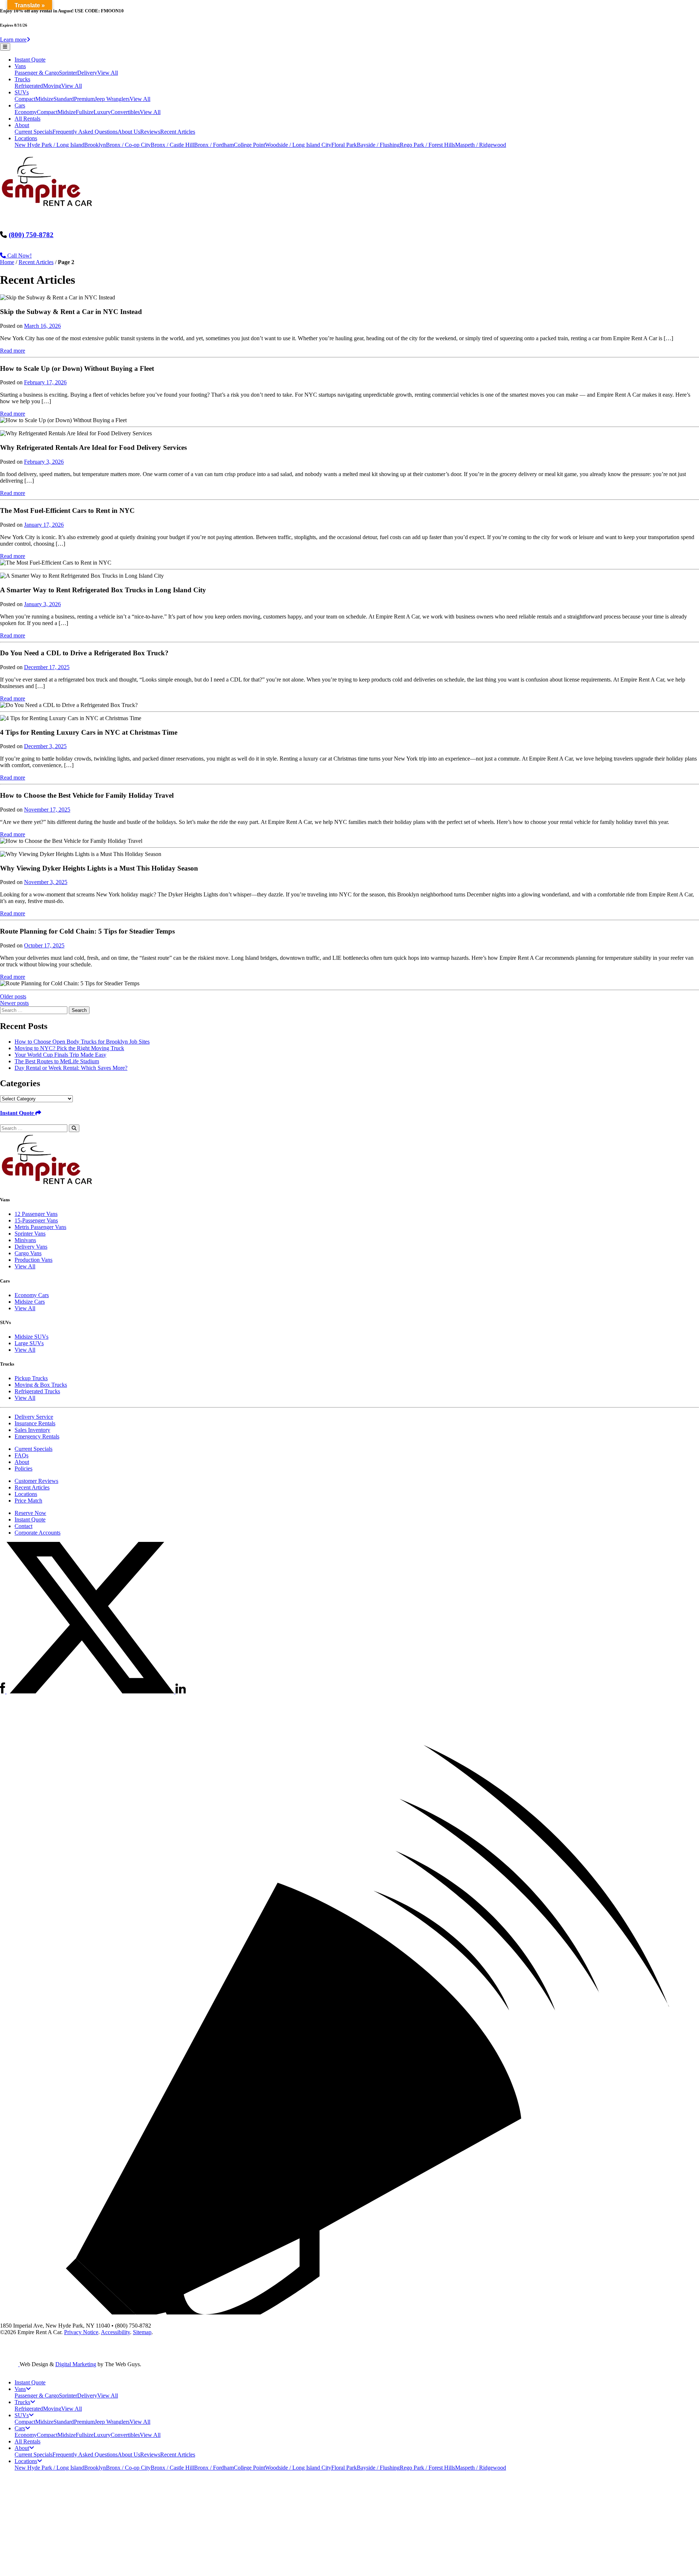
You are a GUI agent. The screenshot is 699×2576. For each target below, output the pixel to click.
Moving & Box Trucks (41, 1385)
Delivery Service (34, 1417)
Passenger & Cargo (37, 73)
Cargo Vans (28, 1253)
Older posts (13, 996)
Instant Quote (30, 60)
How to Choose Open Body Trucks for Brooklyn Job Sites (82, 1042)
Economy (26, 112)
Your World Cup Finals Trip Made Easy (60, 1055)
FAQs (21, 1455)
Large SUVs (29, 1343)
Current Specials (33, 132)
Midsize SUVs (31, 1337)
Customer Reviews (36, 1481)
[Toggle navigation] (5, 47)
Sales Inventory (32, 1430)
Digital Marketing (76, 2364)
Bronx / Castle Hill (172, 145)
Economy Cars (32, 1295)
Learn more (13, 40)
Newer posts (14, 1003)
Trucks (22, 79)
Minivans (25, 1240)
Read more (13, 351)
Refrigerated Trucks (37, 1391)
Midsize (44, 99)
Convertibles (125, 112)
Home (7, 262)
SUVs (22, 92)
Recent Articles (178, 132)
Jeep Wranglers (112, 99)
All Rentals (27, 119)
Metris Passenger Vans (40, 1227)
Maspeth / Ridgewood (481, 145)
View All (108, 73)
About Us (129, 132)
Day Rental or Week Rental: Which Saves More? (71, 1068)
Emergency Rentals (37, 1436)
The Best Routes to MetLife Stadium (57, 1061)
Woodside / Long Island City (298, 145)
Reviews (150, 132)
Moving (52, 86)
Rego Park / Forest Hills (427, 145)
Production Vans (33, 1260)
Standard (64, 99)
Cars (20, 105)
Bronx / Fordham (214, 145)
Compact (25, 99)
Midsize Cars (30, 1302)
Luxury (102, 112)
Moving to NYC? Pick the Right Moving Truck (69, 1048)
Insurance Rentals (35, 1423)
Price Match (28, 1501)
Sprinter (68, 73)
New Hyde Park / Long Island (49, 145)
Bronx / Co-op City (128, 145)
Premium (84, 99)
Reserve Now (30, 1513)
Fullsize (85, 112)
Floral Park (344, 145)
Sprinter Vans (30, 1234)
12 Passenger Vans (36, 1214)
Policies (23, 1468)
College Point (249, 145)
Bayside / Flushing (378, 145)
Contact (23, 1526)
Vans (20, 66)
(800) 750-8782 (31, 235)
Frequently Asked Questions (85, 132)
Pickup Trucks (31, 1378)
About (22, 125)
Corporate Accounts (37, 1533)
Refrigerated (29, 86)
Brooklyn (95, 145)
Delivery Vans (31, 1247)
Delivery (87, 73)
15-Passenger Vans (36, 1220)
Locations (26, 138)
